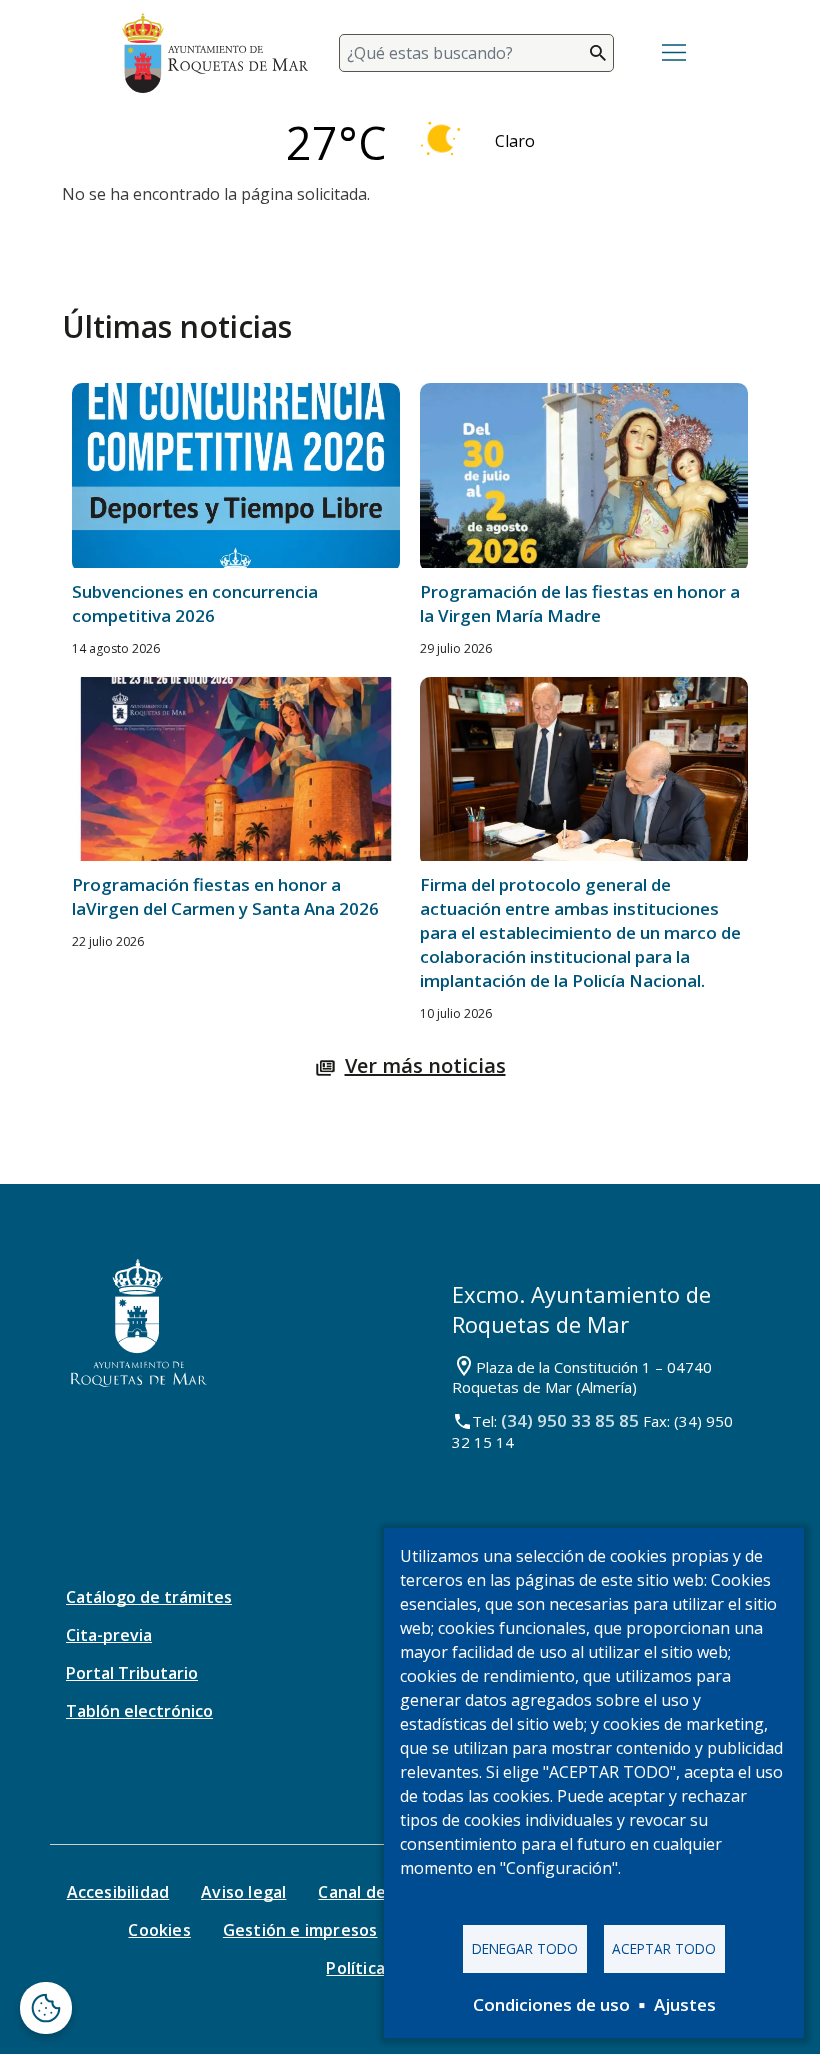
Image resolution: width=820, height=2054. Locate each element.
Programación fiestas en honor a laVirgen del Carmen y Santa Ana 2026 (225, 896)
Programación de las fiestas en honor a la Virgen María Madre (580, 603)
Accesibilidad (118, 1892)
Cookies (159, 1930)
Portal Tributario (132, 1673)
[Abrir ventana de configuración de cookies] (46, 2008)
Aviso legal (243, 1892)
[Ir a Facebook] (335, 1790)
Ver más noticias (425, 1065)
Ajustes (685, 2004)
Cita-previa (109, 1635)
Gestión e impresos (300, 1930)
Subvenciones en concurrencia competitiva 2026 (195, 603)
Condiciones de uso (551, 2004)
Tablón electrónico (139, 1711)
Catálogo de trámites (149, 1597)
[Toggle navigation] (674, 53)
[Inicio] (215, 53)
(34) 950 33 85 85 (570, 1420)
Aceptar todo (664, 1948)
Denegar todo (525, 1948)
